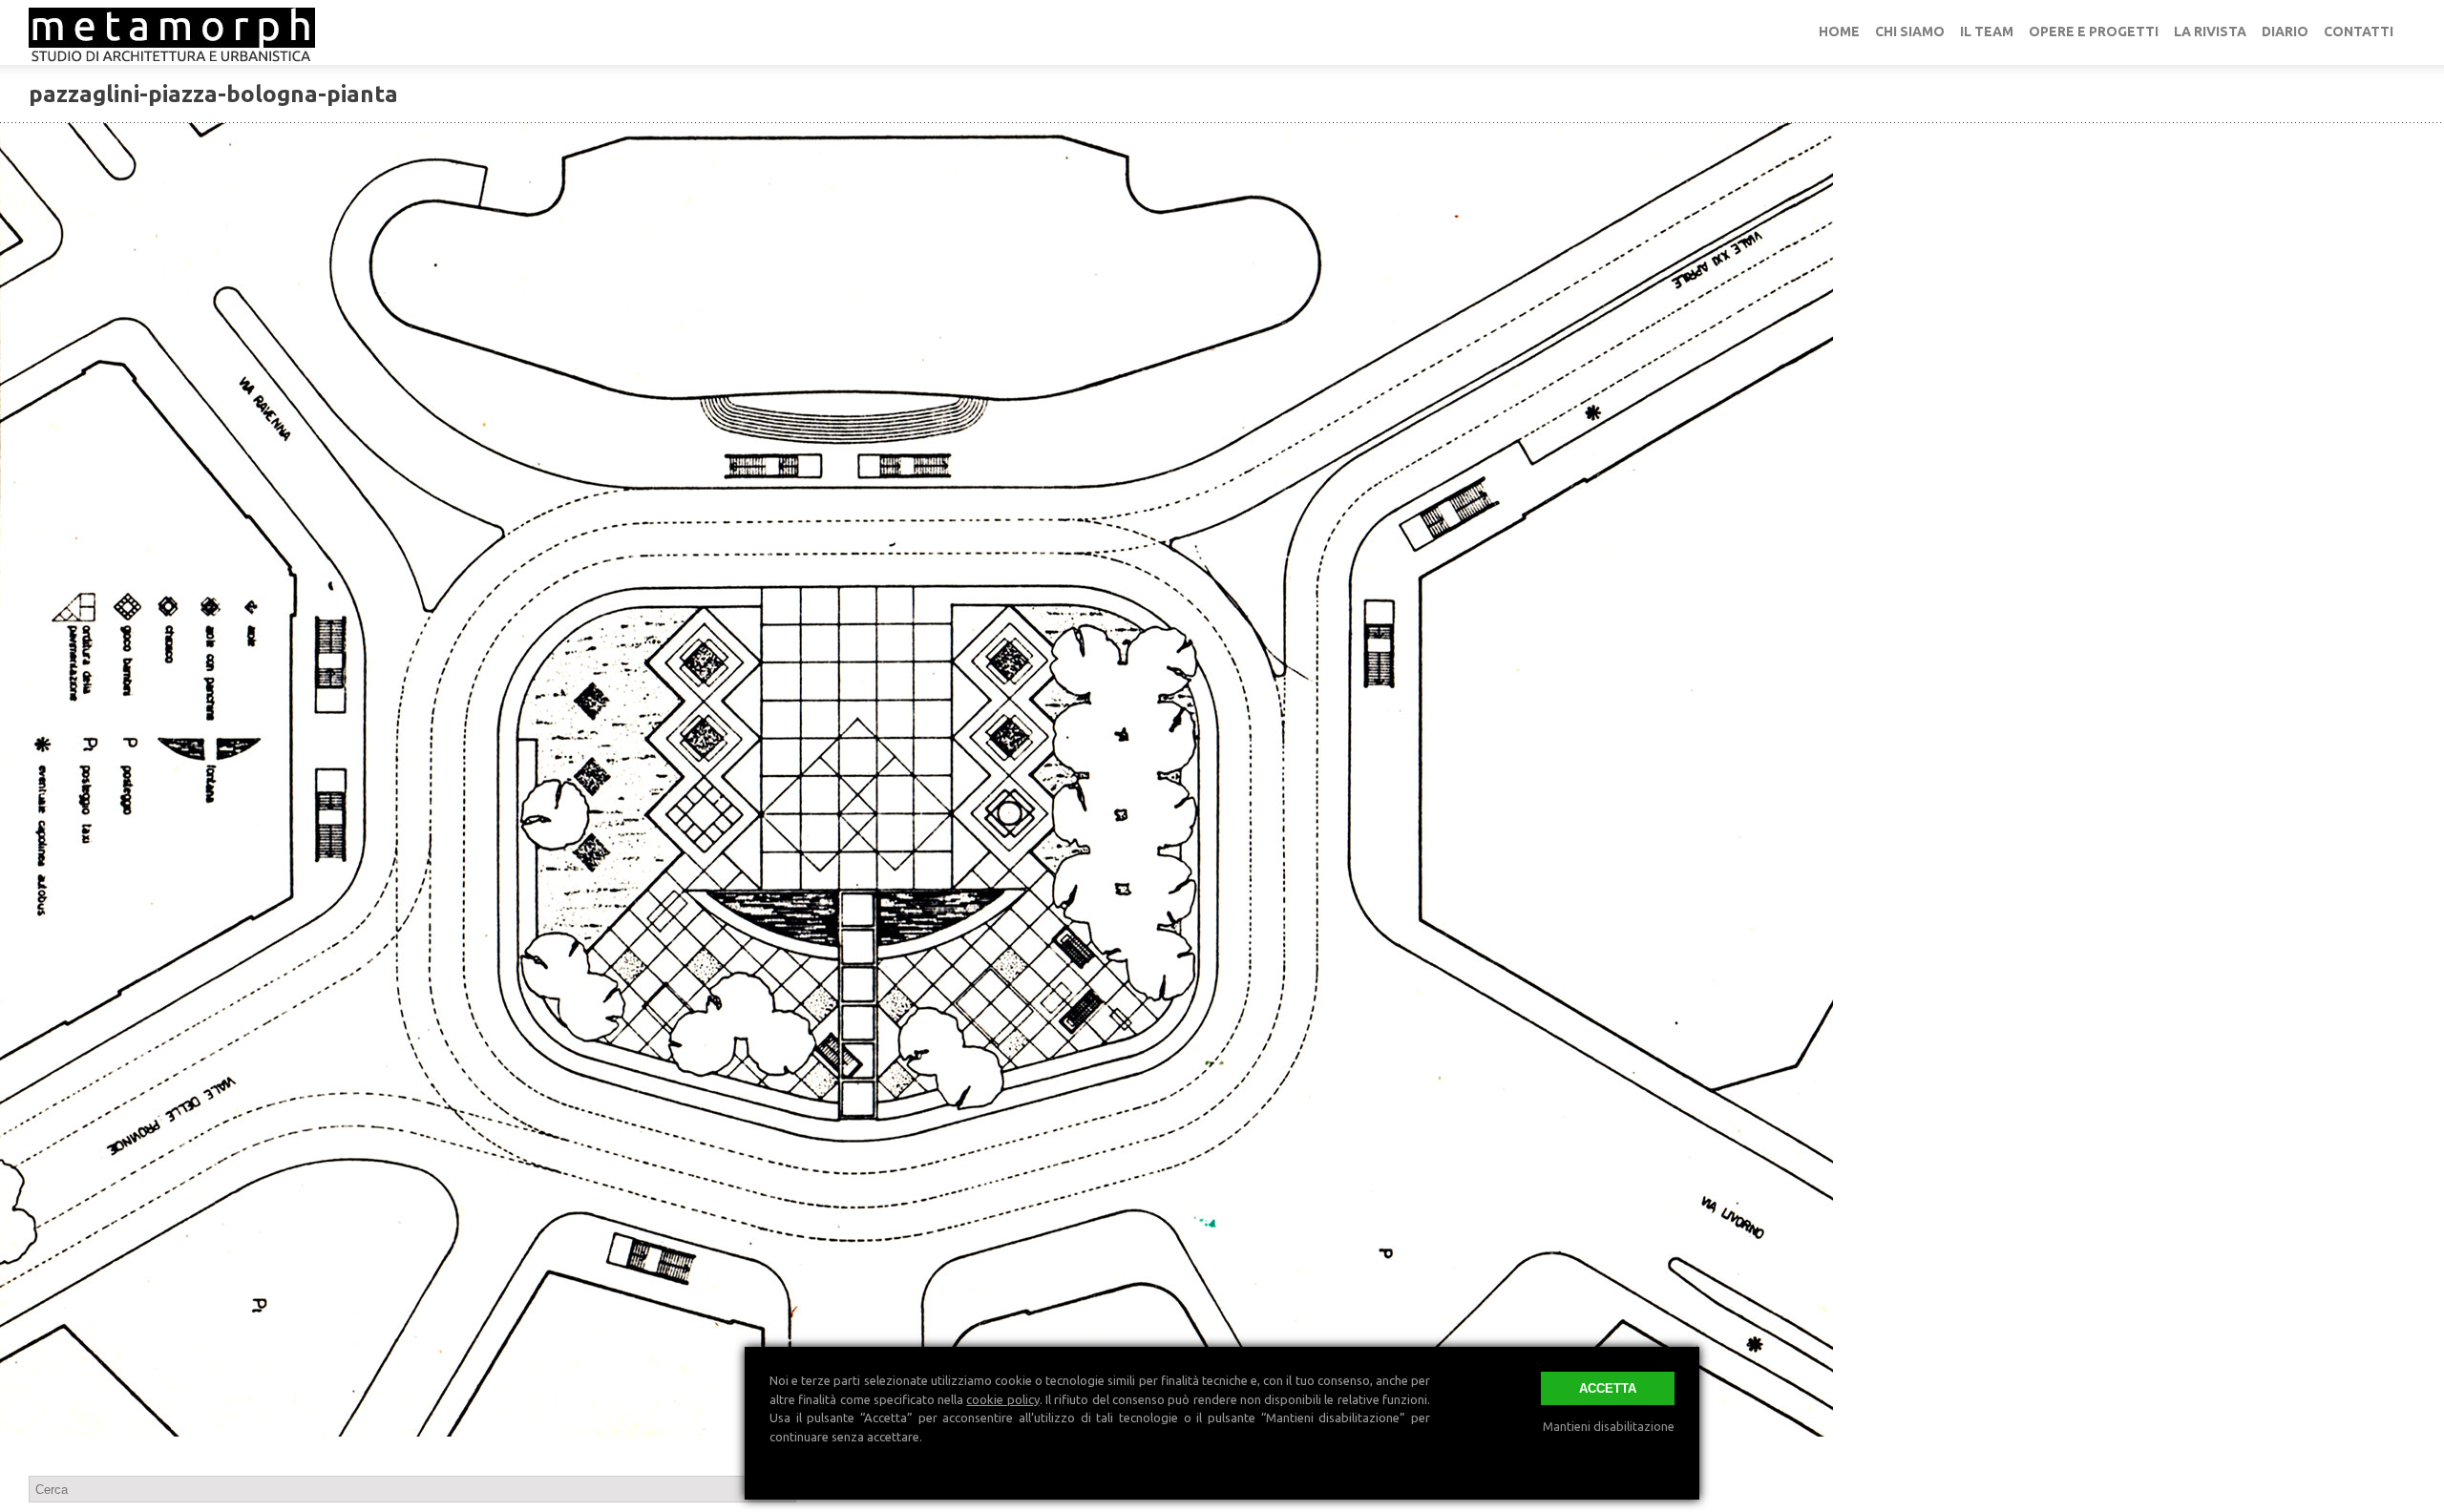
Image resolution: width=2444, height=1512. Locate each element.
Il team (1987, 31)
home (1839, 31)
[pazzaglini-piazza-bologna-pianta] (1222, 780)
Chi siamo (1910, 31)
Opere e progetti (2094, 31)
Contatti (2359, 31)
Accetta (1608, 1388)
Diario (2285, 31)
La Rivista (2210, 31)
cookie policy (1002, 1399)
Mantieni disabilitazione (1609, 1426)
